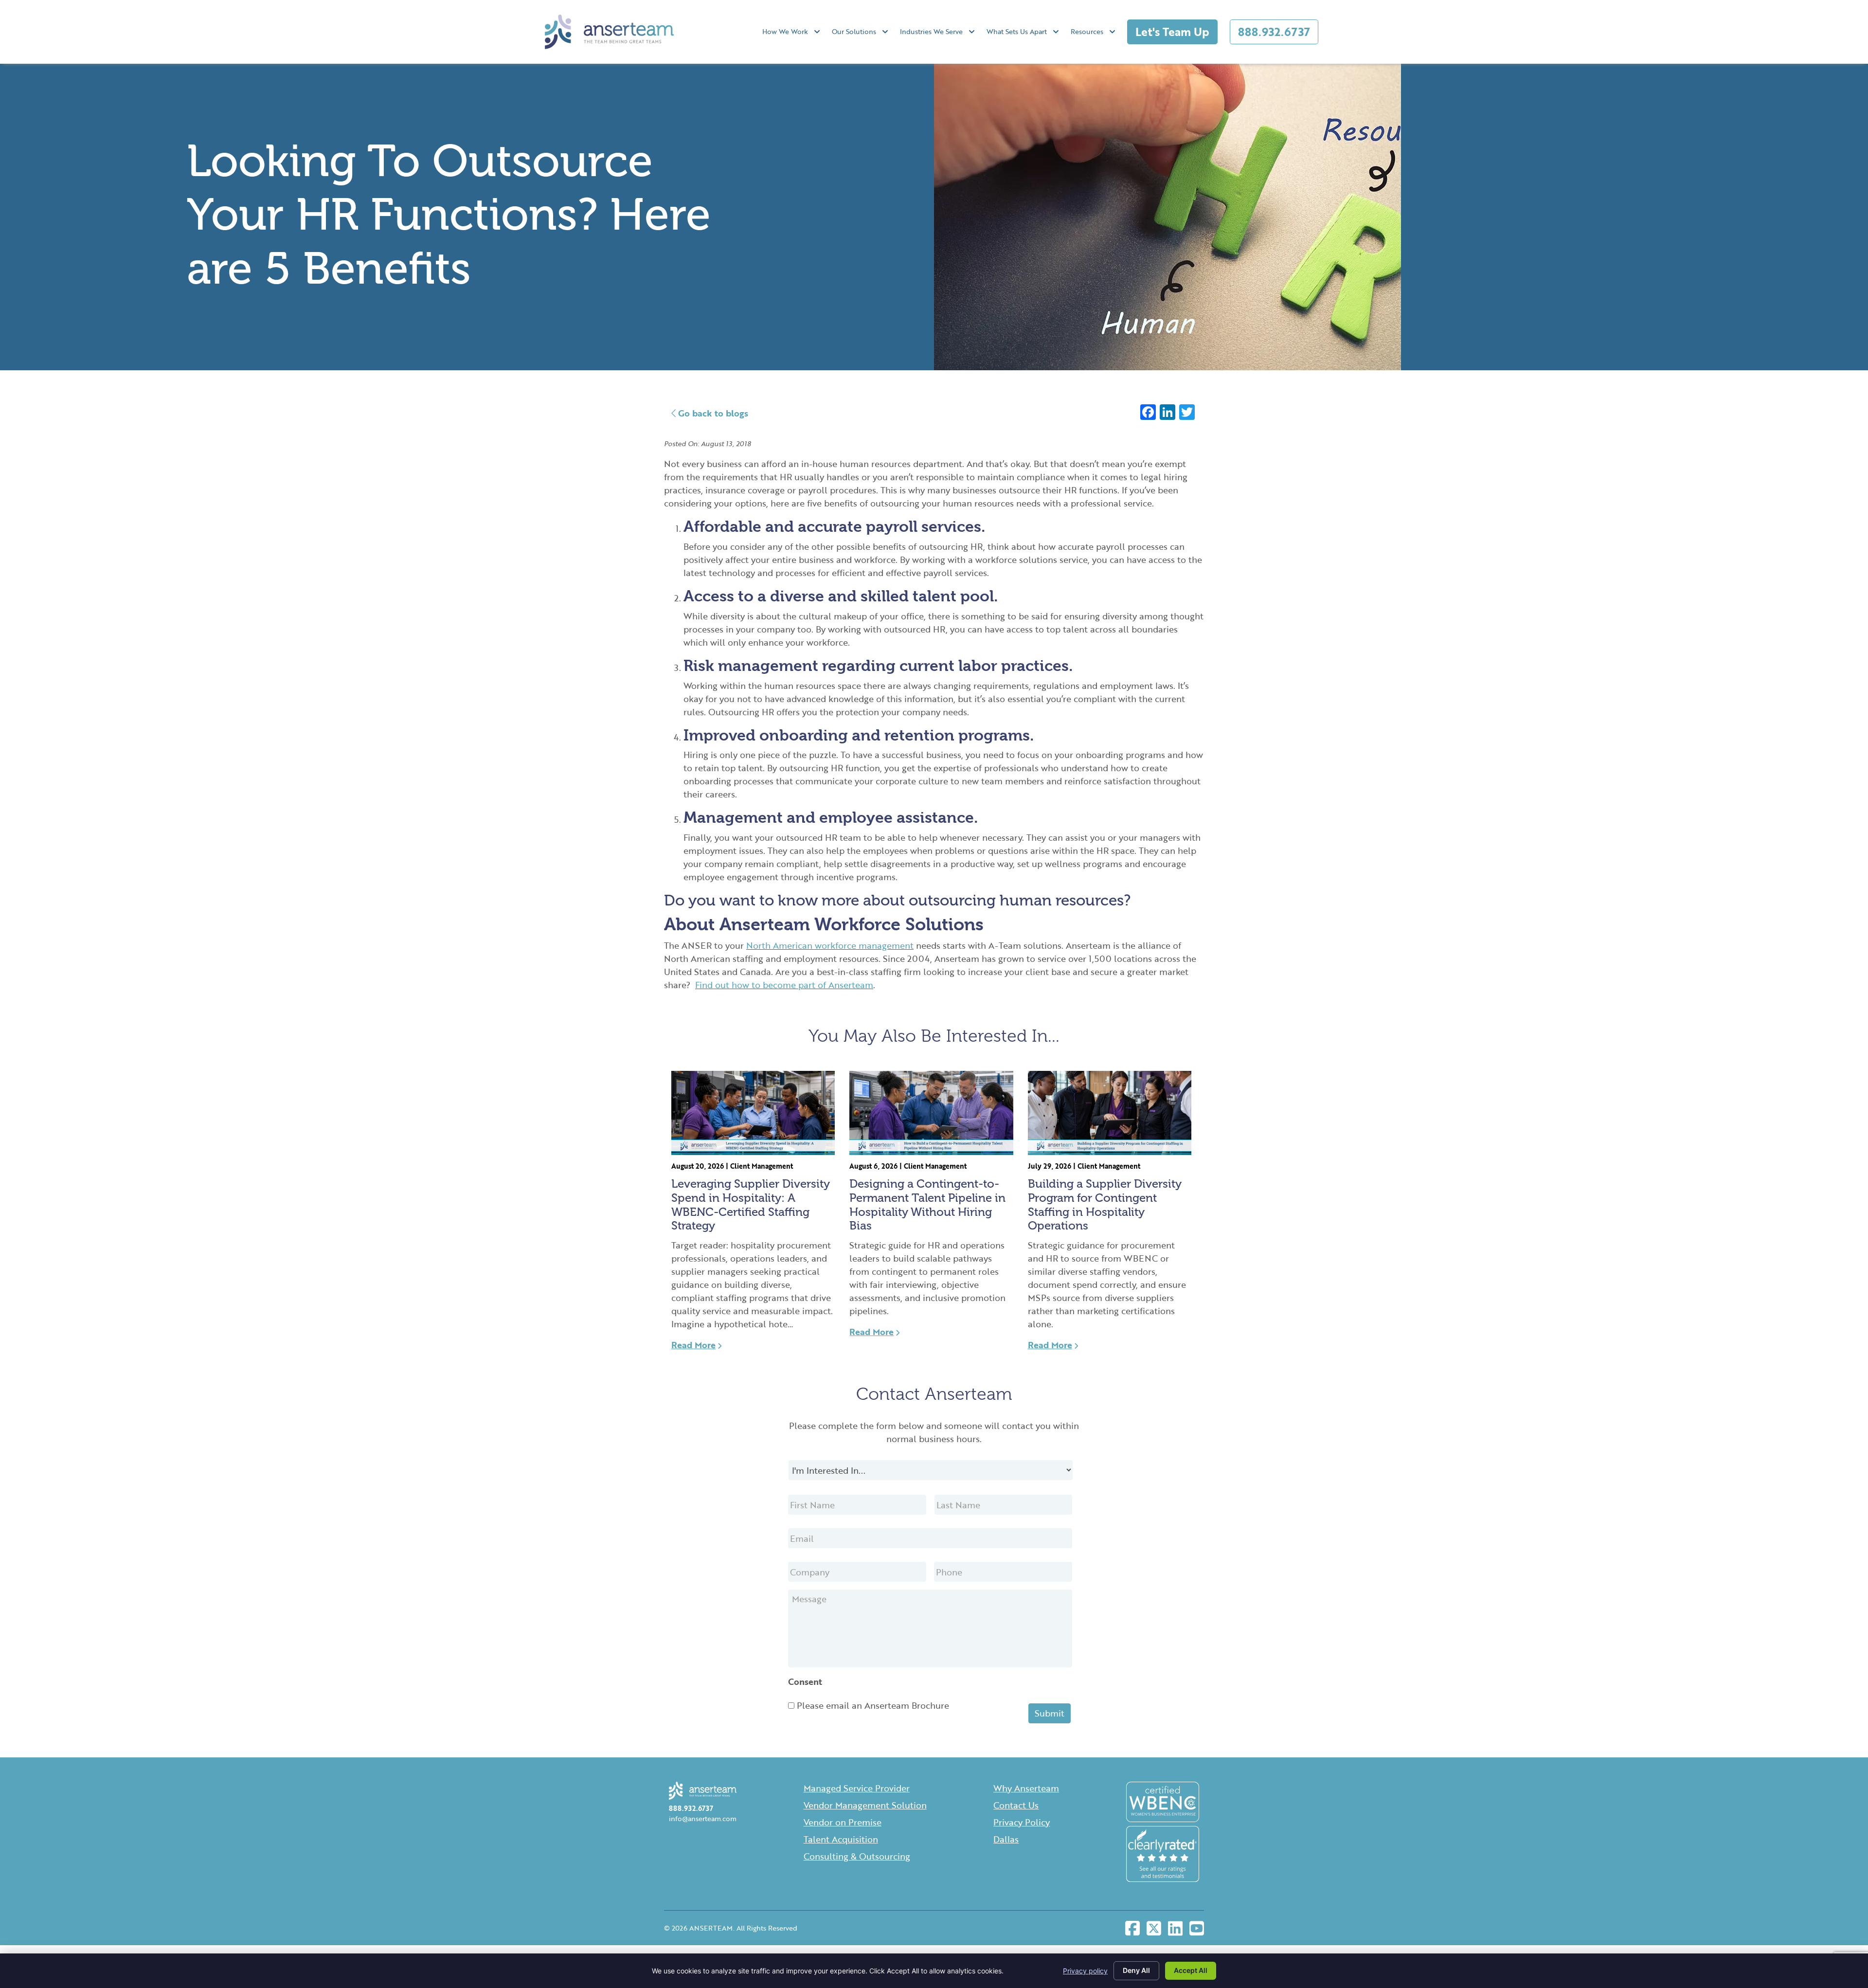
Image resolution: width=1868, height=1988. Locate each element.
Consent (805, 1682)
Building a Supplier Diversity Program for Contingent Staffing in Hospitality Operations (1105, 1204)
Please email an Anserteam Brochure (873, 1705)
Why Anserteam (1026, 1788)
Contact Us (1016, 1805)
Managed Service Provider (857, 1788)
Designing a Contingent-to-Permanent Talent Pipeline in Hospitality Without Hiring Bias (927, 1204)
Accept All (1191, 1970)
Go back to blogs (712, 413)
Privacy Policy (1022, 1822)
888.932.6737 (1274, 32)
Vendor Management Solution (865, 1805)
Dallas (1006, 1839)
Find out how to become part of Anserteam (784, 985)
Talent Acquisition (841, 1839)
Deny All (1136, 1970)
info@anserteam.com (703, 1818)
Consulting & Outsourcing (857, 1856)
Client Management (762, 1166)
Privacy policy (1085, 1971)
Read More (693, 1345)
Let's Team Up (1172, 32)
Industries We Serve (931, 31)
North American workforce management (830, 945)
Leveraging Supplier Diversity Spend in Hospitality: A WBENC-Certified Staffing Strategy (751, 1204)
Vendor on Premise (843, 1822)
